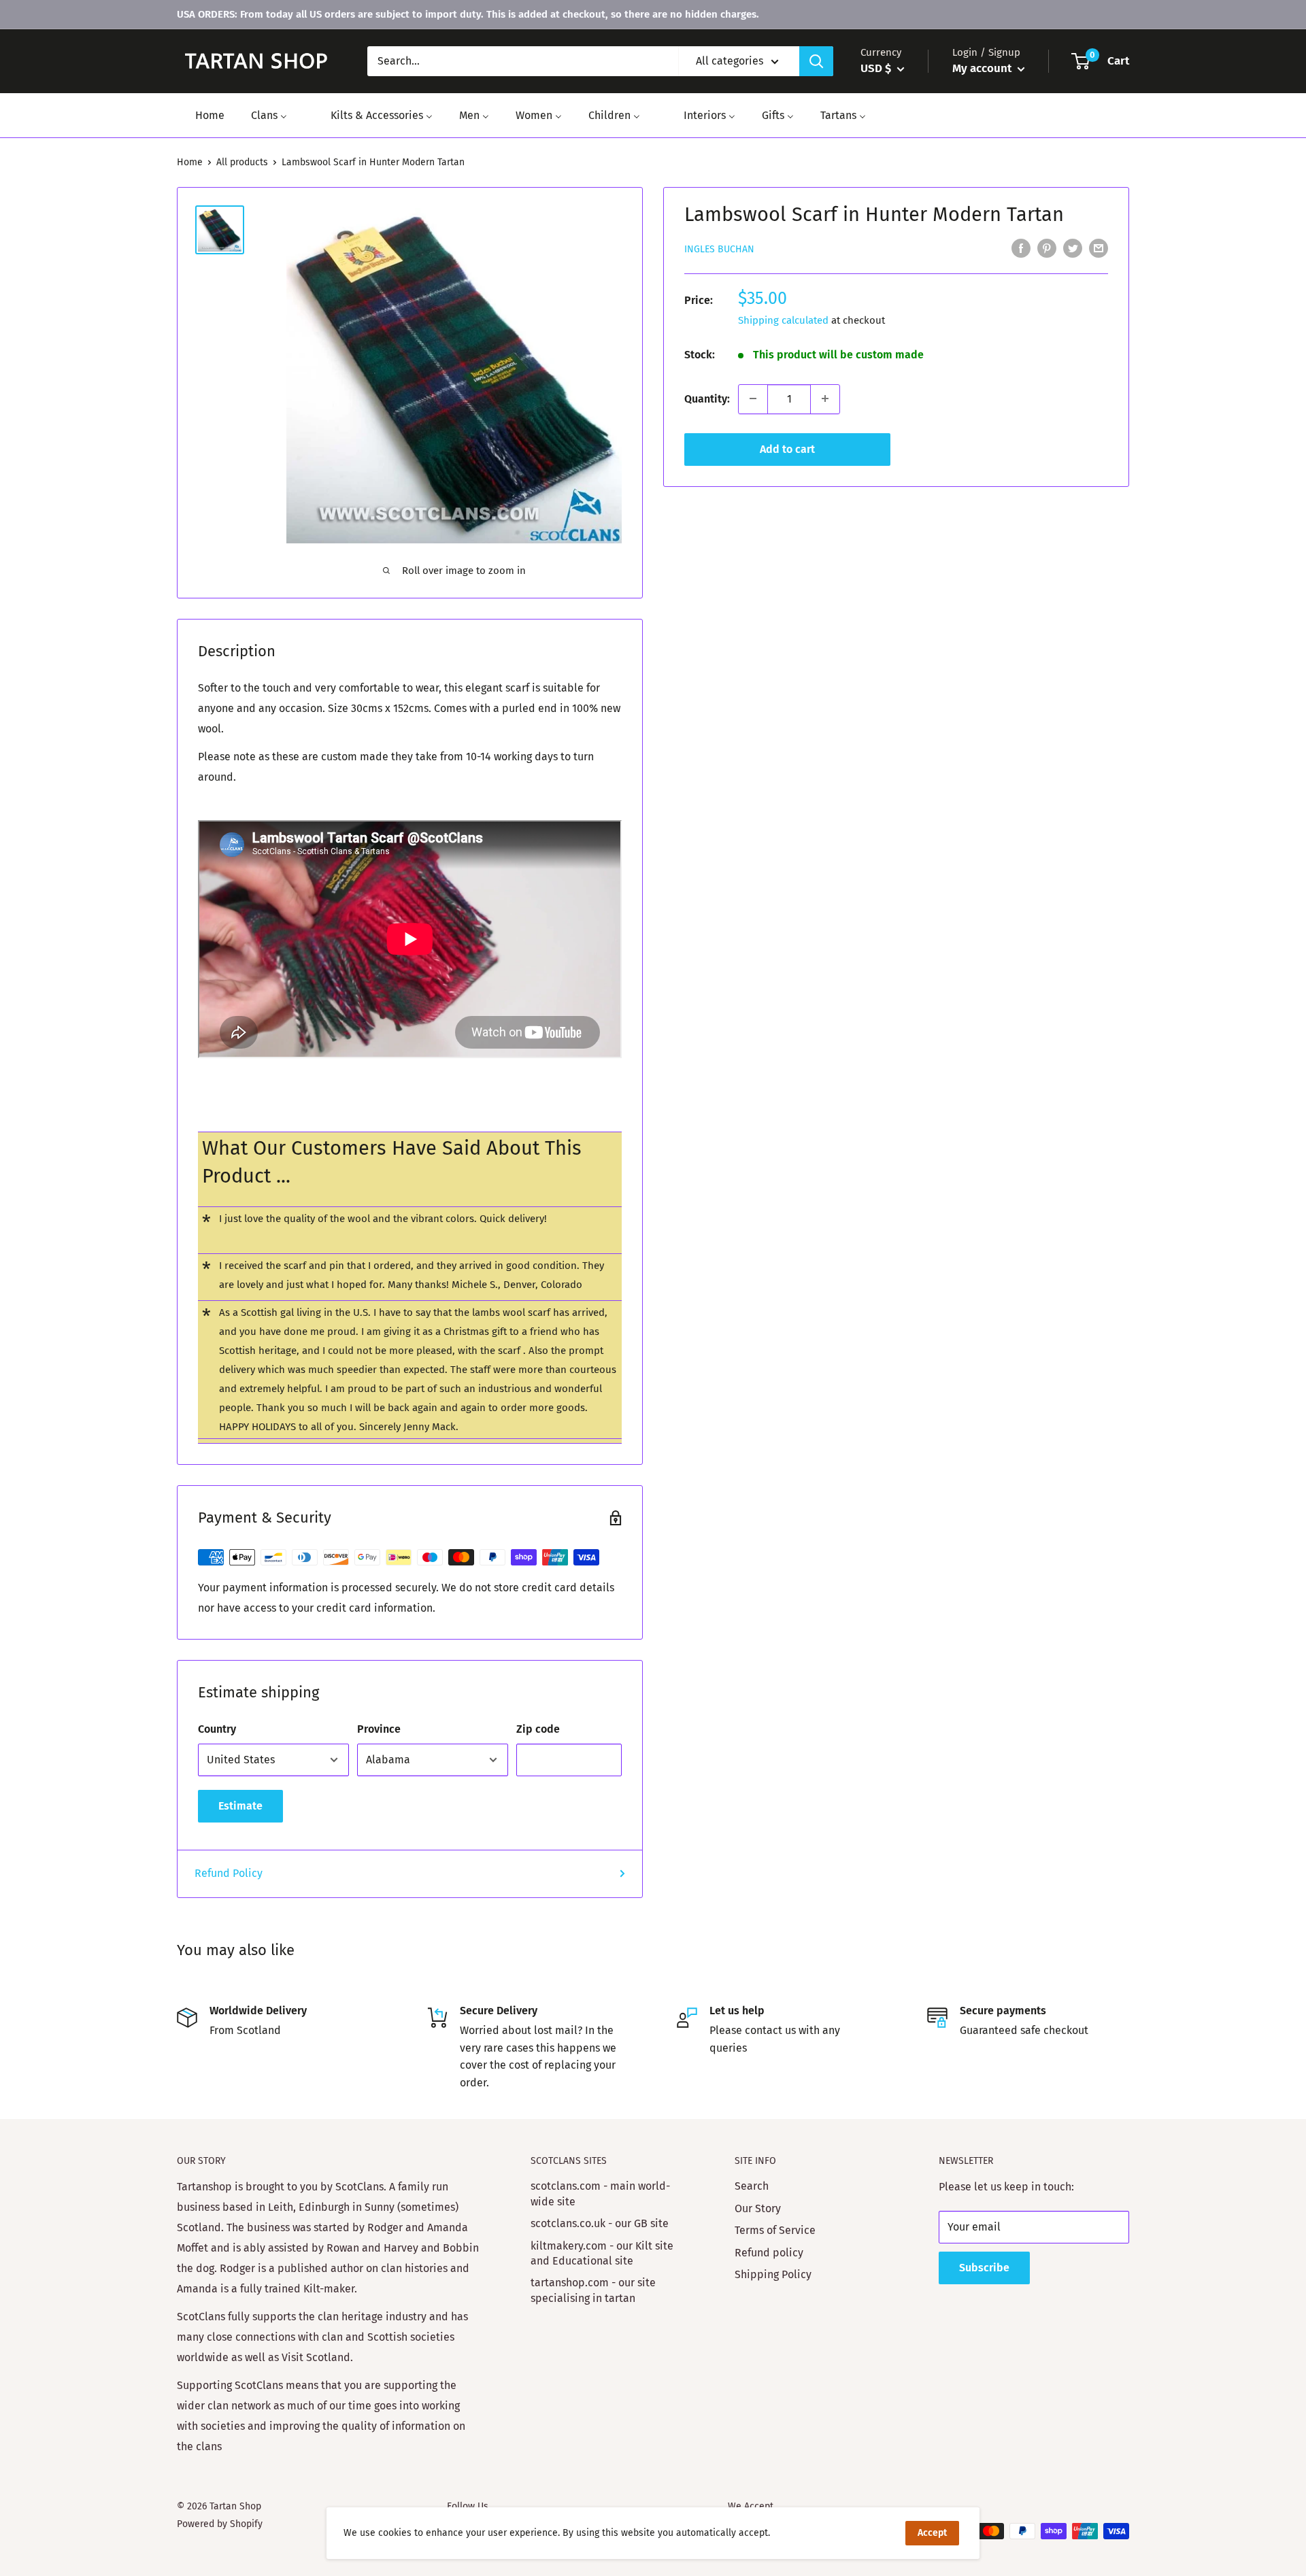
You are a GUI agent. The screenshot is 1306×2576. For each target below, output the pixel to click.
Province (379, 1729)
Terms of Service (775, 2230)
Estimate (240, 1806)
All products (242, 162)
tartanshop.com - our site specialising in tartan (593, 2290)
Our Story (758, 2208)
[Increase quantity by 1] (825, 399)
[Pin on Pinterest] (1047, 248)
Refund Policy (229, 1873)
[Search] (816, 61)
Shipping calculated (783, 320)
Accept (932, 2533)
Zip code (538, 1729)
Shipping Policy (773, 2274)
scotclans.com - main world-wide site (600, 2193)
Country (217, 1729)
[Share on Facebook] (1021, 248)
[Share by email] (1099, 248)
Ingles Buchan (719, 249)
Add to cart (787, 448)
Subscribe (984, 2268)
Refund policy (769, 2253)
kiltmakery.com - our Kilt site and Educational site (602, 2253)
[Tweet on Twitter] (1073, 248)
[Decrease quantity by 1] (753, 399)
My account (983, 68)
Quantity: (707, 398)
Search (752, 2186)
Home (190, 162)
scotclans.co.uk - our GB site (600, 2223)
